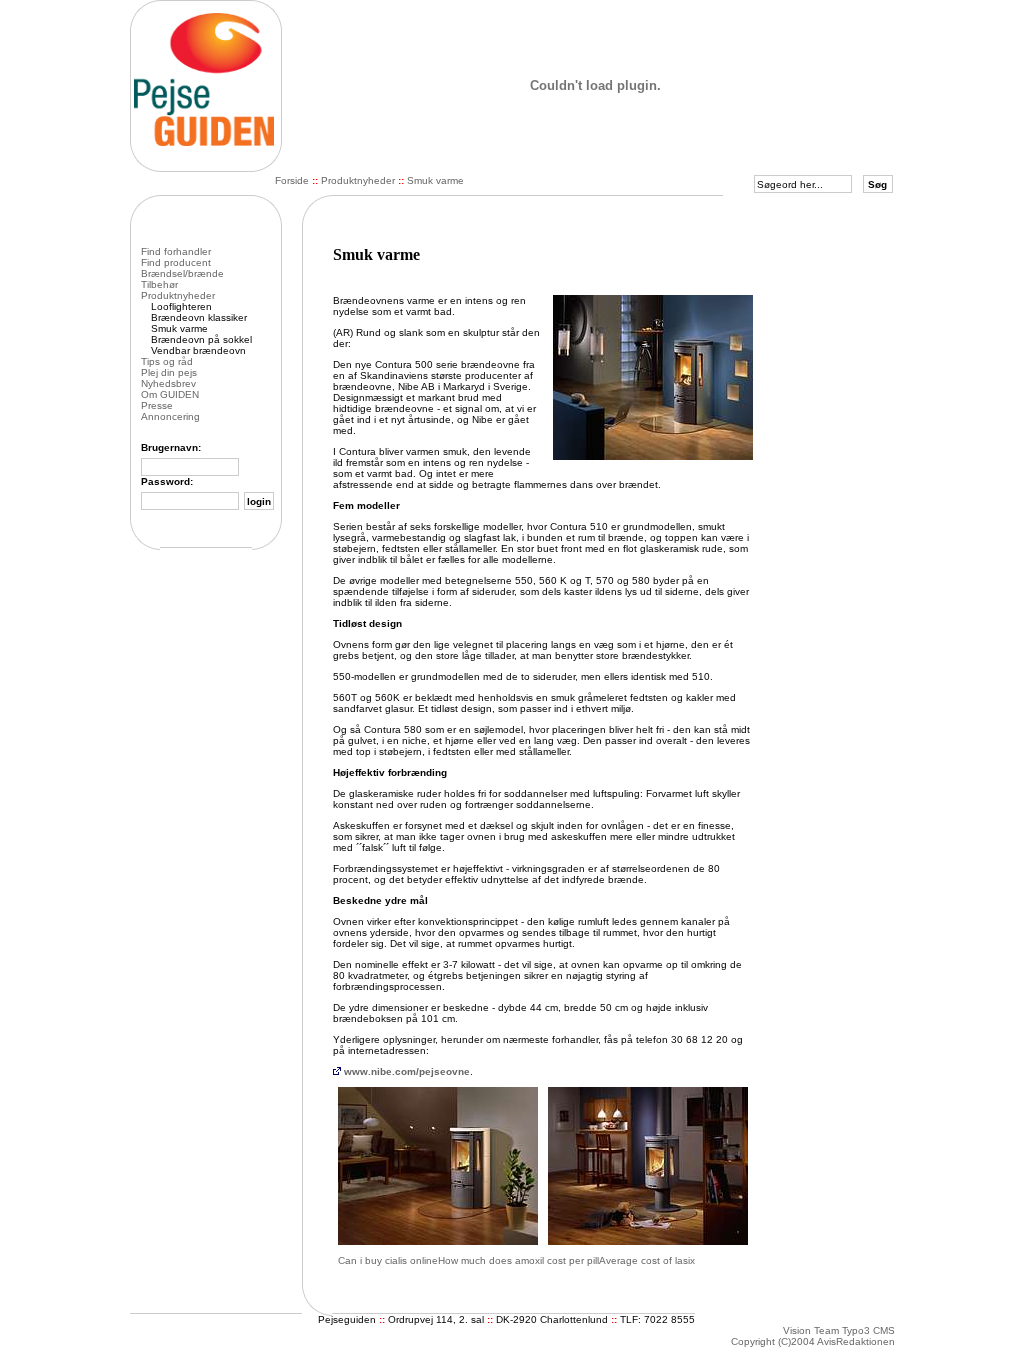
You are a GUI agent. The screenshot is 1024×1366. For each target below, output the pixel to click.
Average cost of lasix (647, 1260)
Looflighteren (181, 306)
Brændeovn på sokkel (201, 339)
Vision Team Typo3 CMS (839, 1330)
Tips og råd (167, 361)
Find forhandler (176, 251)
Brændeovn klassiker (199, 317)
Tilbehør (159, 284)
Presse (157, 405)
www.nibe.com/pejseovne (405, 1071)
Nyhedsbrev (168, 383)
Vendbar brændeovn (198, 350)
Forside (292, 180)
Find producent (176, 262)
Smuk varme (435, 180)
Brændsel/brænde (182, 273)
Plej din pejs (169, 372)
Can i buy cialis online (388, 1260)
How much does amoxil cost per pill (518, 1260)
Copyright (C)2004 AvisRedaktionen (813, 1341)
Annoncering (170, 416)
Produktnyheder (358, 180)
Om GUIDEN (170, 394)
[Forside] (206, 168)
